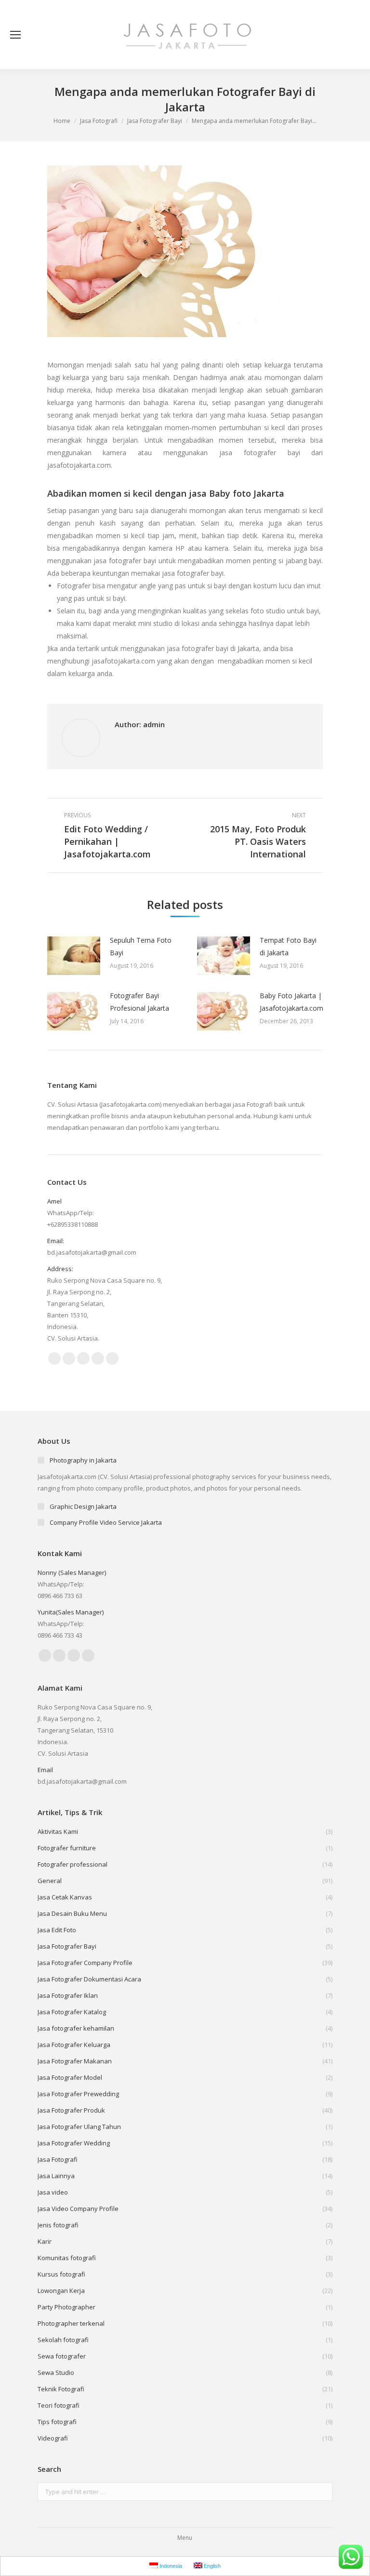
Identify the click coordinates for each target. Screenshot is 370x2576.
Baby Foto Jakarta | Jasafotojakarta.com (291, 1002)
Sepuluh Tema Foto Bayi (141, 946)
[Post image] (74, 956)
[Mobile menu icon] (15, 35)
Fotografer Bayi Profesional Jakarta (139, 1002)
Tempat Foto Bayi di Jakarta (288, 946)
